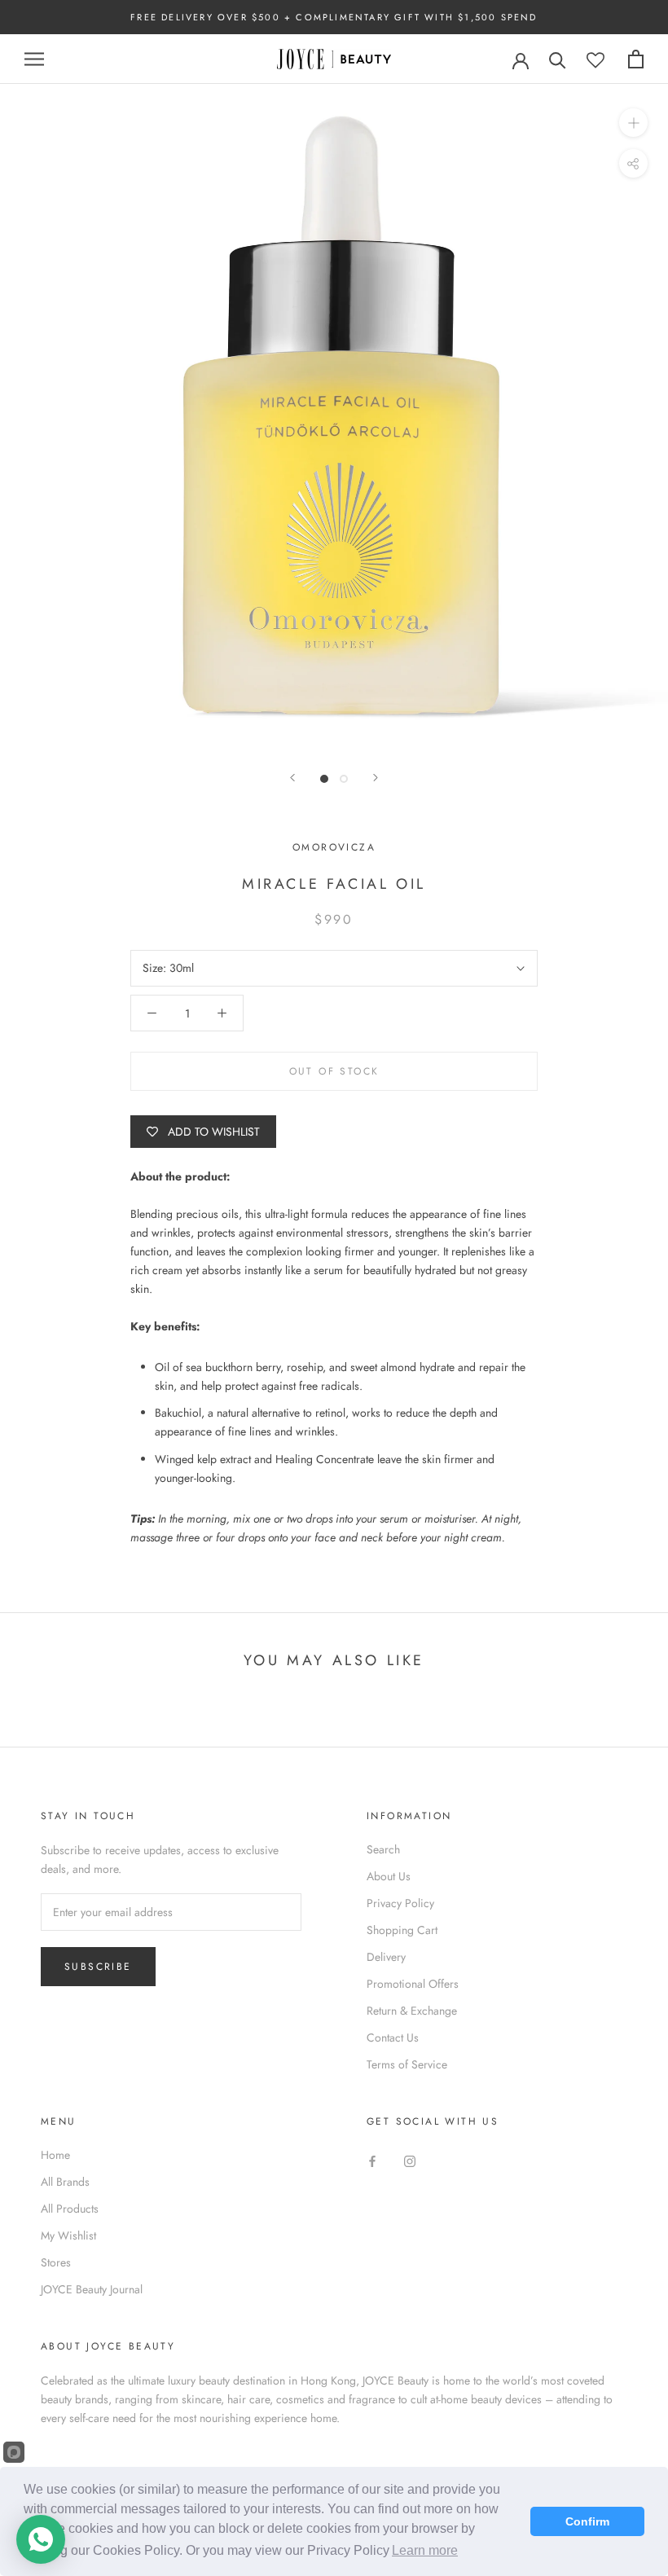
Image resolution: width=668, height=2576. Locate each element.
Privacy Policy (400, 1903)
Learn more (425, 2550)
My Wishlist (68, 2235)
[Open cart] (636, 59)
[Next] (376, 778)
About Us (389, 1876)
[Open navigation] (34, 59)
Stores (56, 2262)
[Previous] (292, 778)
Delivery (386, 1957)
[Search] (558, 59)
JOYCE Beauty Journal (92, 2289)
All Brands (65, 2182)
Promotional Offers (413, 1984)
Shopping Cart (402, 1930)
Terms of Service (407, 2064)
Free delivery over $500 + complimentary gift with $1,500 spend (334, 17)
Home (55, 2155)
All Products (70, 2209)
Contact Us (393, 2038)
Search (383, 1849)
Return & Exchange (412, 2011)
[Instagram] (410, 2161)
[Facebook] (372, 2161)
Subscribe (98, 1967)
